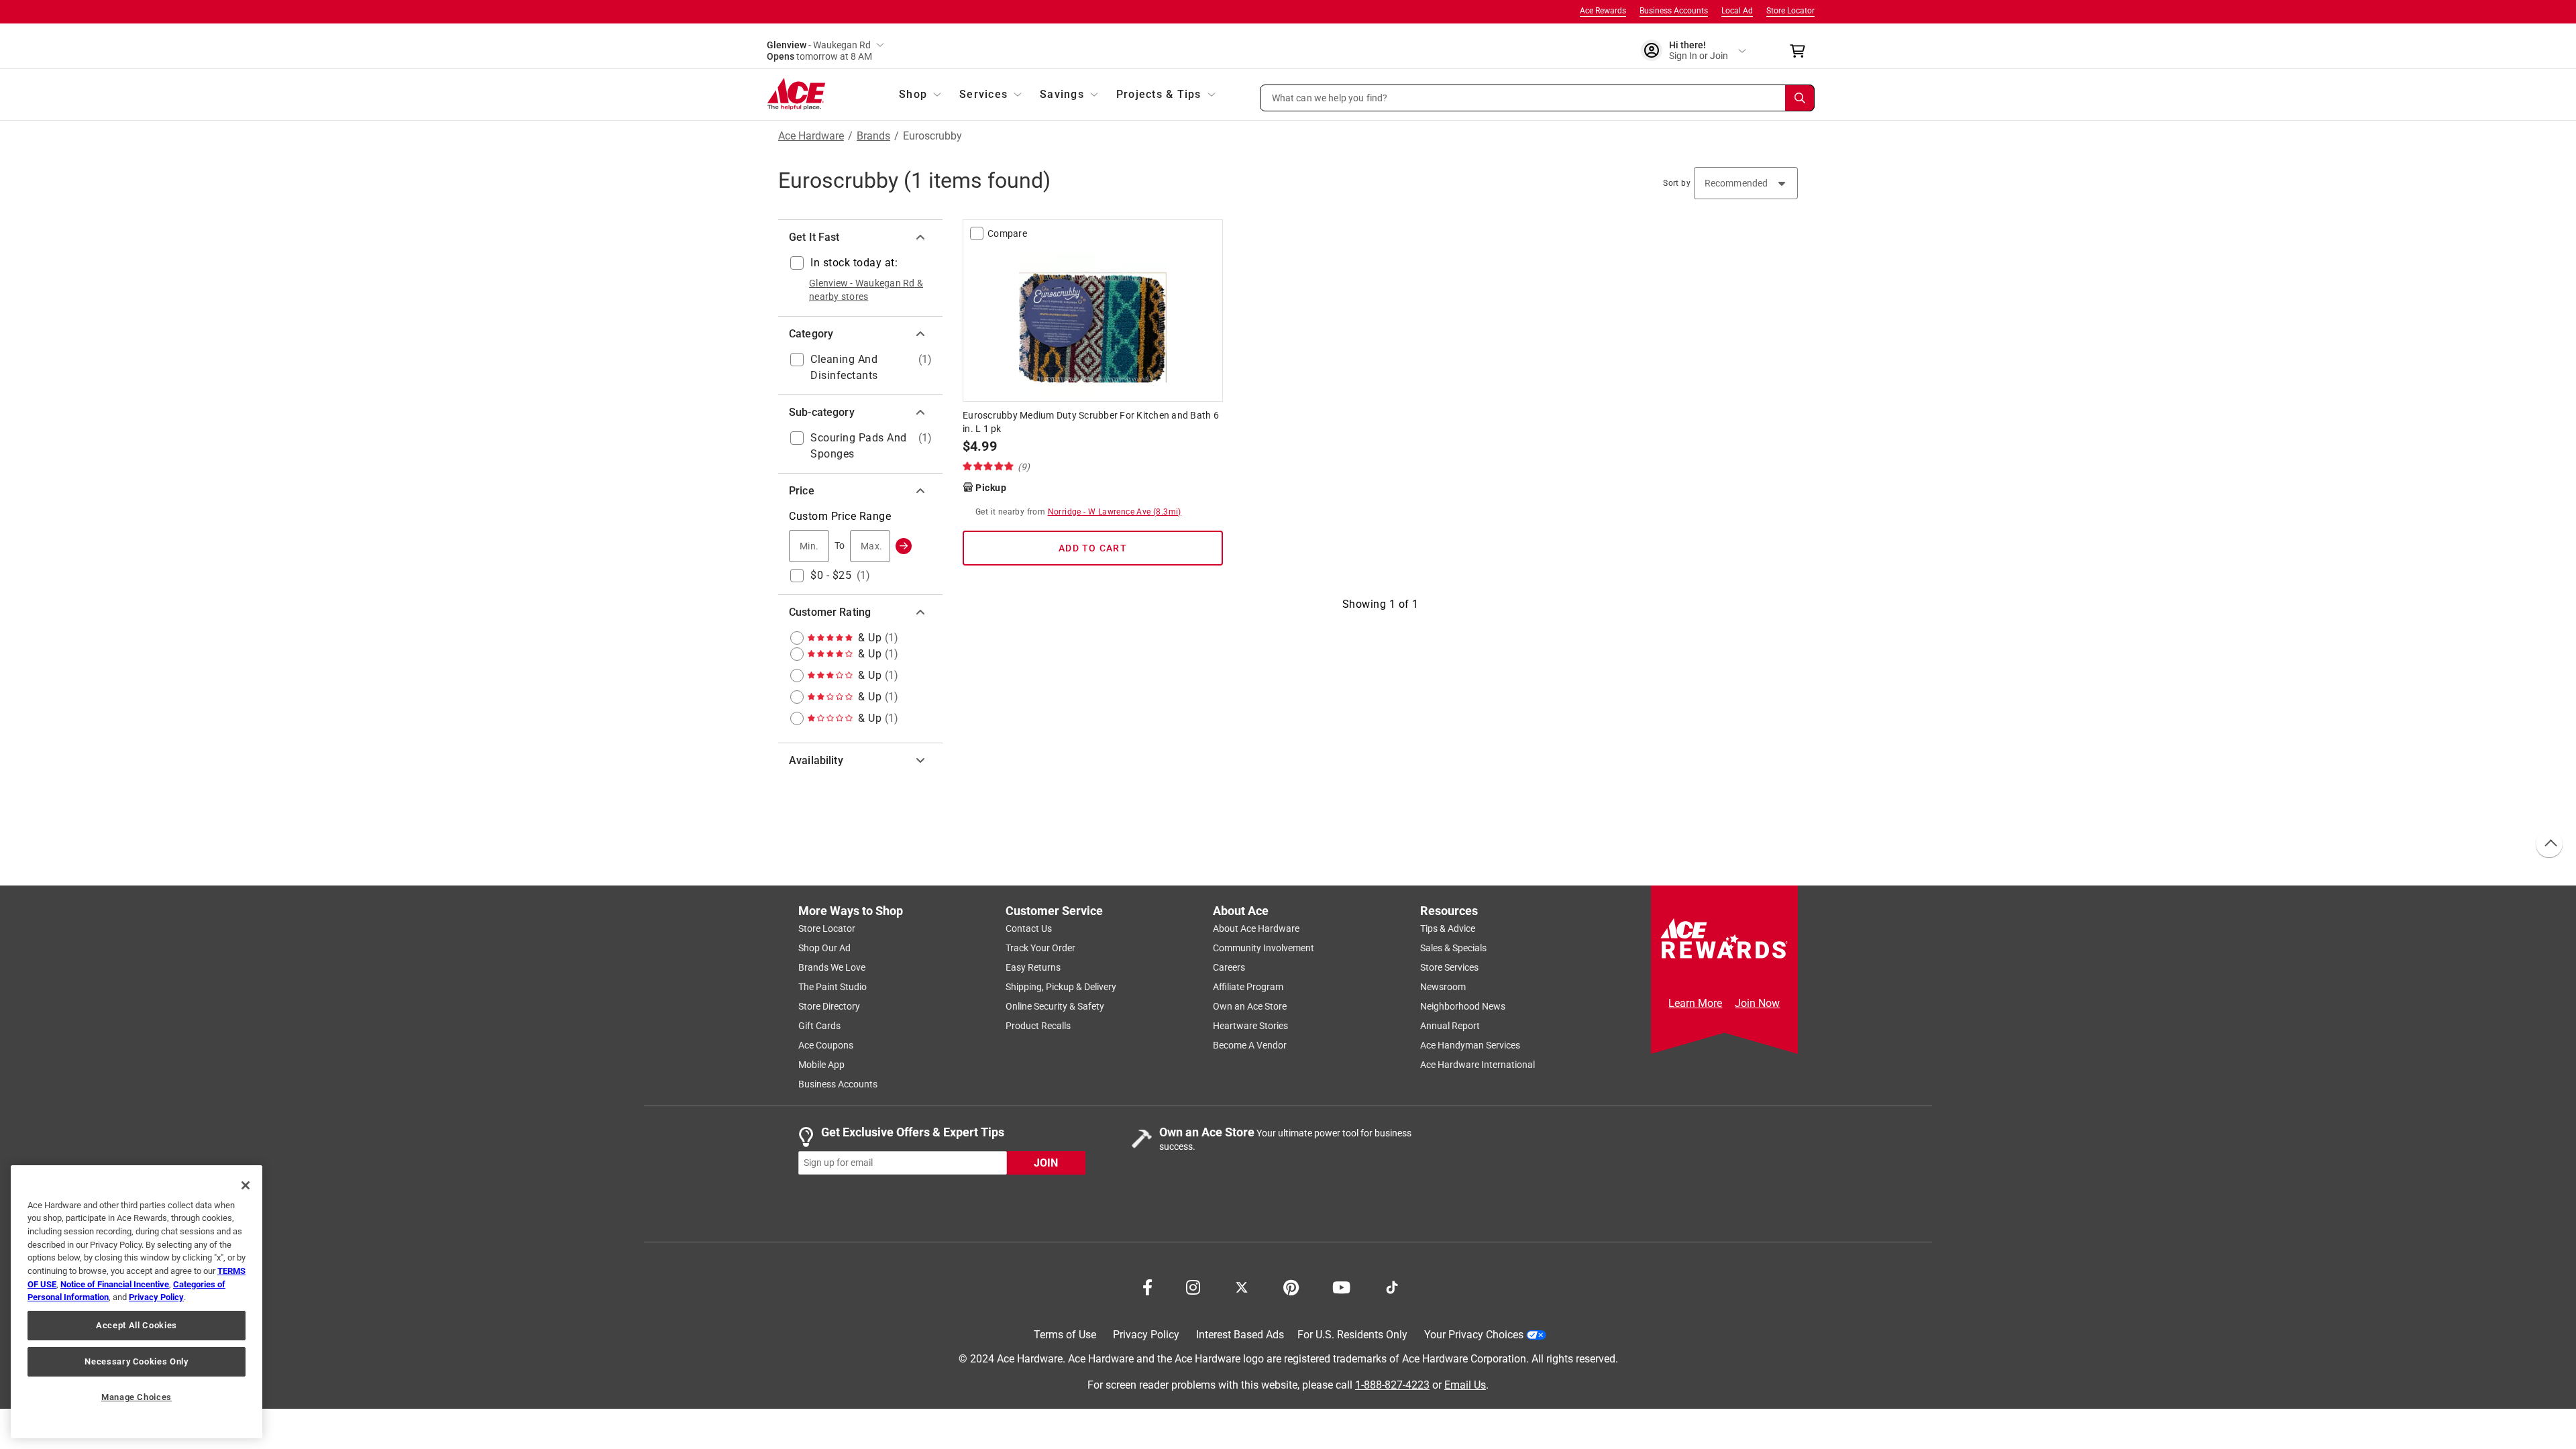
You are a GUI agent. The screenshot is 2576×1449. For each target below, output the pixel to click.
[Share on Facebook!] (1147, 1286)
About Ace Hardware (1256, 928)
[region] (137, 1302)
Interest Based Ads (1240, 1335)
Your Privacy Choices (1474, 1335)
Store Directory (829, 1006)
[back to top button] (2548, 845)
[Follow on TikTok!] (1392, 1286)
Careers (1229, 967)
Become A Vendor (1250, 1045)
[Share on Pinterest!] (1291, 1286)
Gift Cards (819, 1026)
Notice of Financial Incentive (115, 1284)
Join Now (1757, 1003)
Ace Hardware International (1478, 1065)
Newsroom (1443, 987)
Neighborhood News (1463, 1006)
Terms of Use (1065, 1335)
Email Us (1465, 1384)
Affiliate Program (1248, 987)
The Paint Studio (833, 987)
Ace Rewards (1603, 11)
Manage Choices (137, 1397)
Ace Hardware (811, 136)
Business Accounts (1674, 11)
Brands (873, 136)
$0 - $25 (831, 575)
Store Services (1449, 967)
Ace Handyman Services (1470, 1045)
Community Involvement (1264, 948)
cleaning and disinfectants (844, 367)
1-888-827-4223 (1392, 1384)
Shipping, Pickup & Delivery (1061, 987)
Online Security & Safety (1055, 1006)
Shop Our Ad (824, 948)
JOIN (1046, 1162)
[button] (1538, 98)
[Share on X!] (1242, 1286)
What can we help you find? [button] (1330, 97)
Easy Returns (1033, 967)
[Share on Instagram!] (1193, 1286)
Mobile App (821, 1065)
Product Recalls (1038, 1026)
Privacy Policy (1146, 1335)
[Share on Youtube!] (1341, 1286)
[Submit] (904, 546)
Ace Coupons (826, 1045)
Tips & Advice (1448, 928)
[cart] (1802, 51)
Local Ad (1737, 11)
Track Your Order (1040, 948)
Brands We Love (832, 967)
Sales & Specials (1453, 948)
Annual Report (1450, 1026)
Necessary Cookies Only (136, 1361)
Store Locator (1790, 11)
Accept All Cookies (137, 1325)
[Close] (246, 1185)
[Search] (1800, 98)
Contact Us (1029, 928)
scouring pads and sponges (859, 446)
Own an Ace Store (1250, 1006)
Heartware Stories (1250, 1026)
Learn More (1695, 1003)
